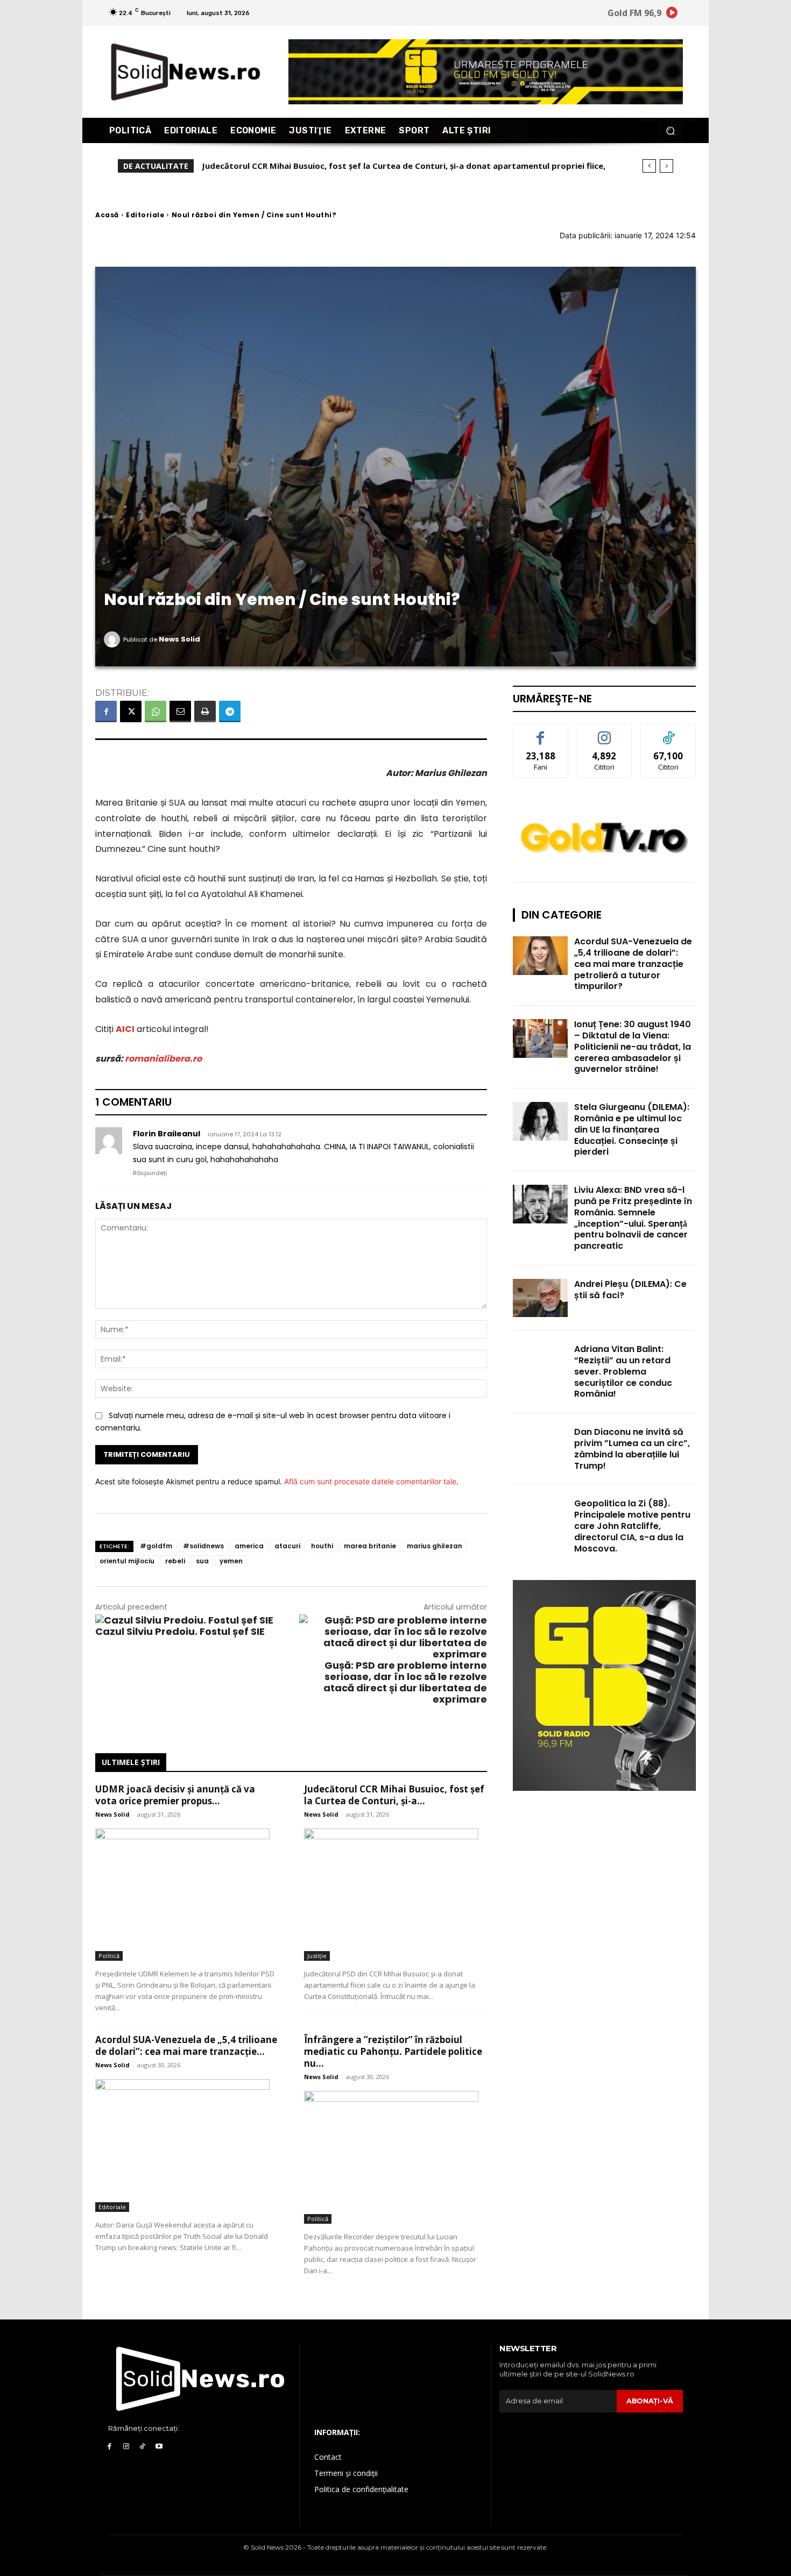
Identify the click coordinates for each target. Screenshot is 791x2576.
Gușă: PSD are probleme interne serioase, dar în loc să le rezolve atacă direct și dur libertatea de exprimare (405, 1682)
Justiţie (317, 1956)
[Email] (180, 711)
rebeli (175, 1561)
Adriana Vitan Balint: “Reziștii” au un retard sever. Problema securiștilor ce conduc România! (623, 1371)
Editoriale (145, 215)
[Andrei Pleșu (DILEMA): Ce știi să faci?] (540, 1298)
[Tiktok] (143, 2447)
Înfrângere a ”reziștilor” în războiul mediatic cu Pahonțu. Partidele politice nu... (393, 2051)
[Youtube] (159, 2447)
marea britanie (370, 1546)
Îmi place (541, 732)
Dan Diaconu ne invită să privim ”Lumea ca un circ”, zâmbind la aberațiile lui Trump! (632, 1449)
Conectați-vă (605, 732)
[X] (131, 711)
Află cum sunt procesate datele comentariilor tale (370, 1481)
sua (202, 1561)
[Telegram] (230, 711)
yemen (231, 1561)
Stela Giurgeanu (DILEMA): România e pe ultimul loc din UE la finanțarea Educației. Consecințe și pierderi (632, 1129)
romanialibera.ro (163, 1059)
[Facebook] (106, 711)
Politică (109, 1956)
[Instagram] (126, 2447)
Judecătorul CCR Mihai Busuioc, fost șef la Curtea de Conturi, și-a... (394, 1795)
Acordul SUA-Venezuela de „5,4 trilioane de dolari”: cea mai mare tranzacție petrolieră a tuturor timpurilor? (633, 964)
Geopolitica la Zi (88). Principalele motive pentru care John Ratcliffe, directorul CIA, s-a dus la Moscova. (632, 1526)
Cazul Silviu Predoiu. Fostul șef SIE (180, 1631)
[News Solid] (114, 639)
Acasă (107, 215)
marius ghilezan (435, 1546)
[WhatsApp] (156, 711)
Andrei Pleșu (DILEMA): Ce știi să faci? (630, 1290)
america (249, 1546)
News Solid (179, 639)
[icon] (672, 14)
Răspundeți (150, 1173)
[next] (666, 166)
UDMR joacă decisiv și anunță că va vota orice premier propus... (175, 1795)
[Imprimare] (205, 711)
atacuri (287, 1546)
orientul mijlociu (127, 1561)
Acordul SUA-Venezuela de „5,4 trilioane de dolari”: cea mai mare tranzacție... (186, 2045)
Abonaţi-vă (650, 2401)
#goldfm (156, 1546)
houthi (322, 1546)
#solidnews (203, 1546)
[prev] (649, 166)
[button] (670, 130)
